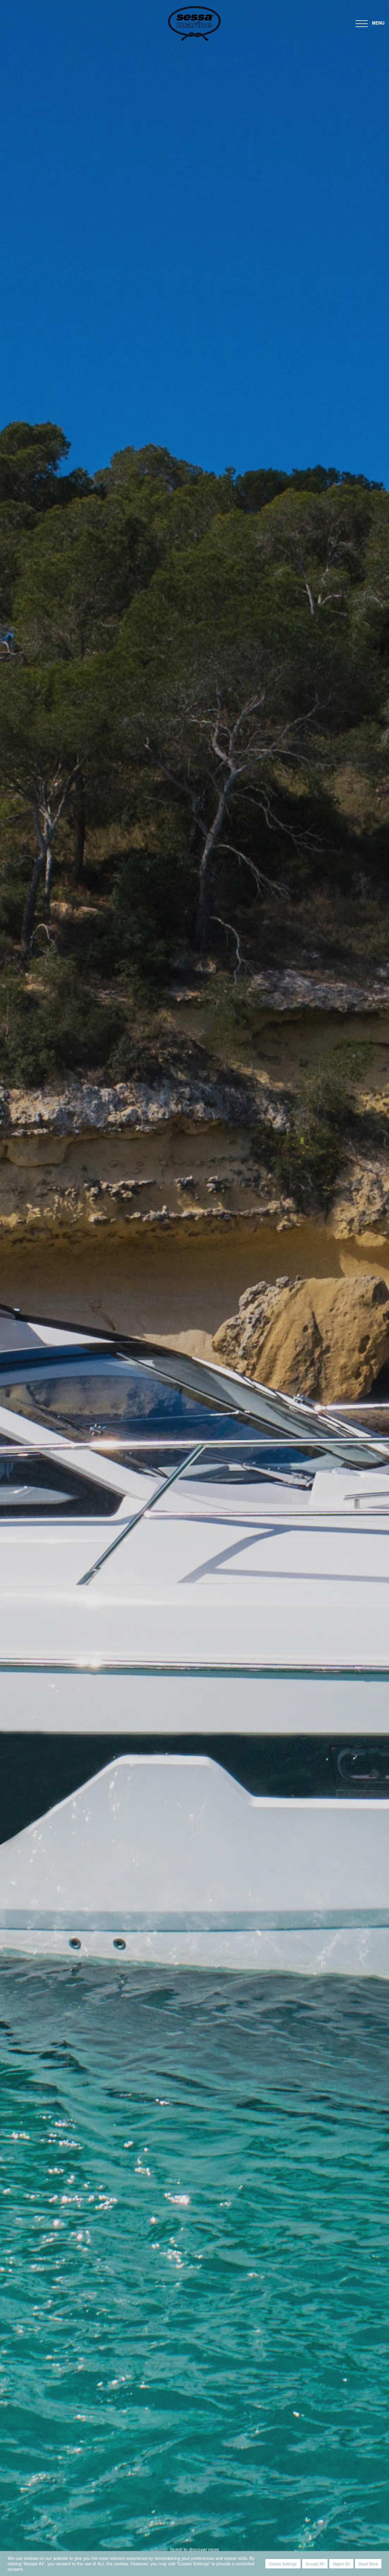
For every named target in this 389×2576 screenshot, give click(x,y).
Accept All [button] (315, 2564)
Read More (368, 2564)
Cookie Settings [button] (283, 2564)
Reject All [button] (341, 2564)
